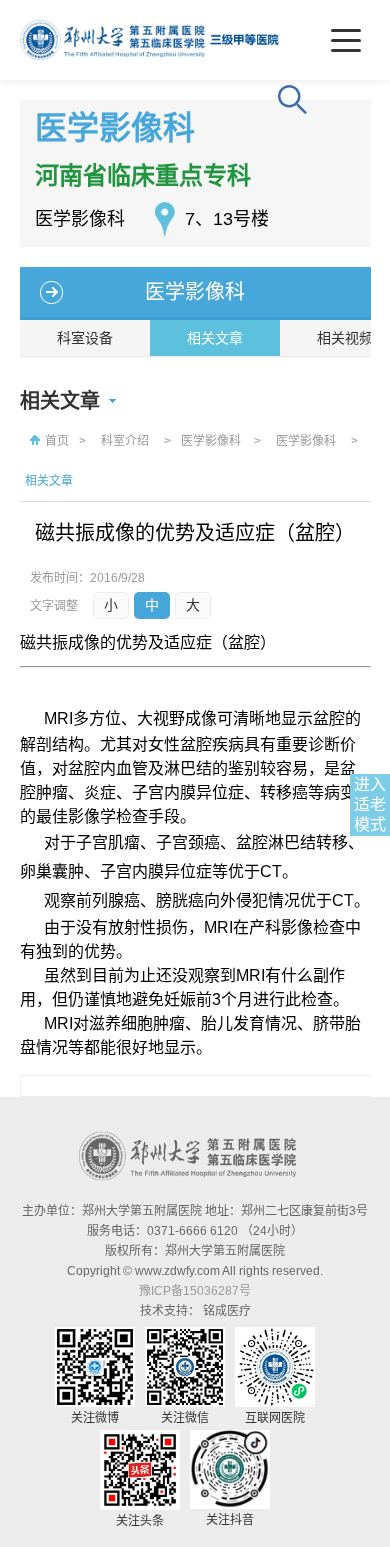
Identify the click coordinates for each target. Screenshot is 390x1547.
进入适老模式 (370, 804)
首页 (57, 441)
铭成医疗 (227, 1311)
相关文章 (215, 338)
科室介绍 (125, 441)
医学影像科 (195, 292)
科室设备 (85, 338)
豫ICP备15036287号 (195, 1291)
